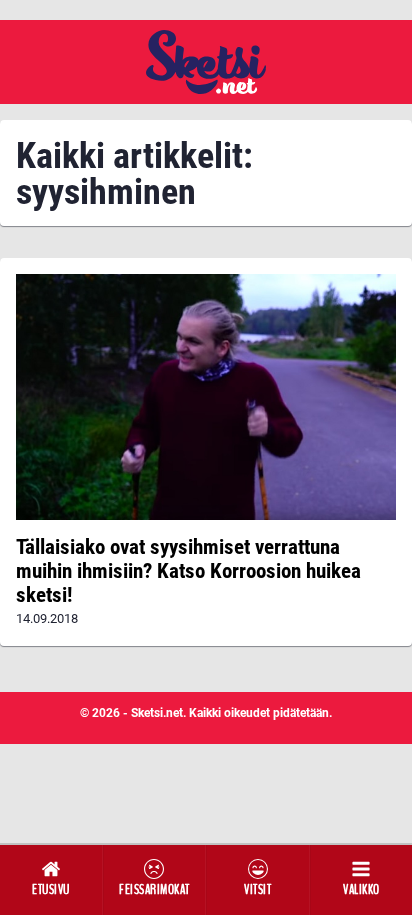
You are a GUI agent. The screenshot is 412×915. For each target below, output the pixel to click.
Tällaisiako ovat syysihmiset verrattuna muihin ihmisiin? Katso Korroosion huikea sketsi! (188, 571)
